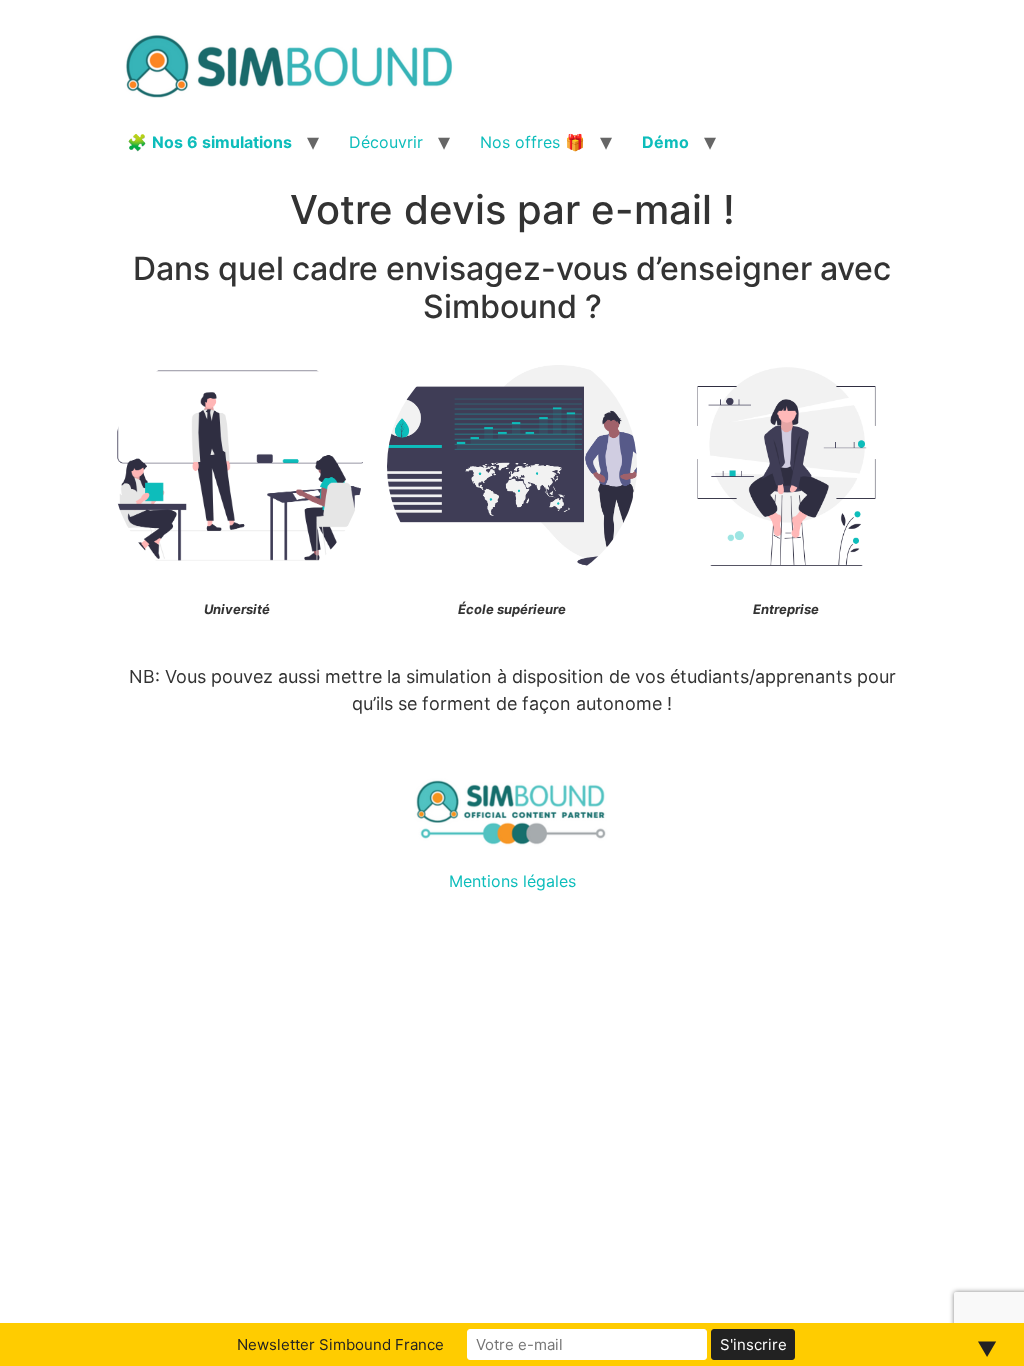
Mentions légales (512, 881)
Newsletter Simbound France (340, 1344)
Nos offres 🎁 (532, 142)
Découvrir (386, 142)
